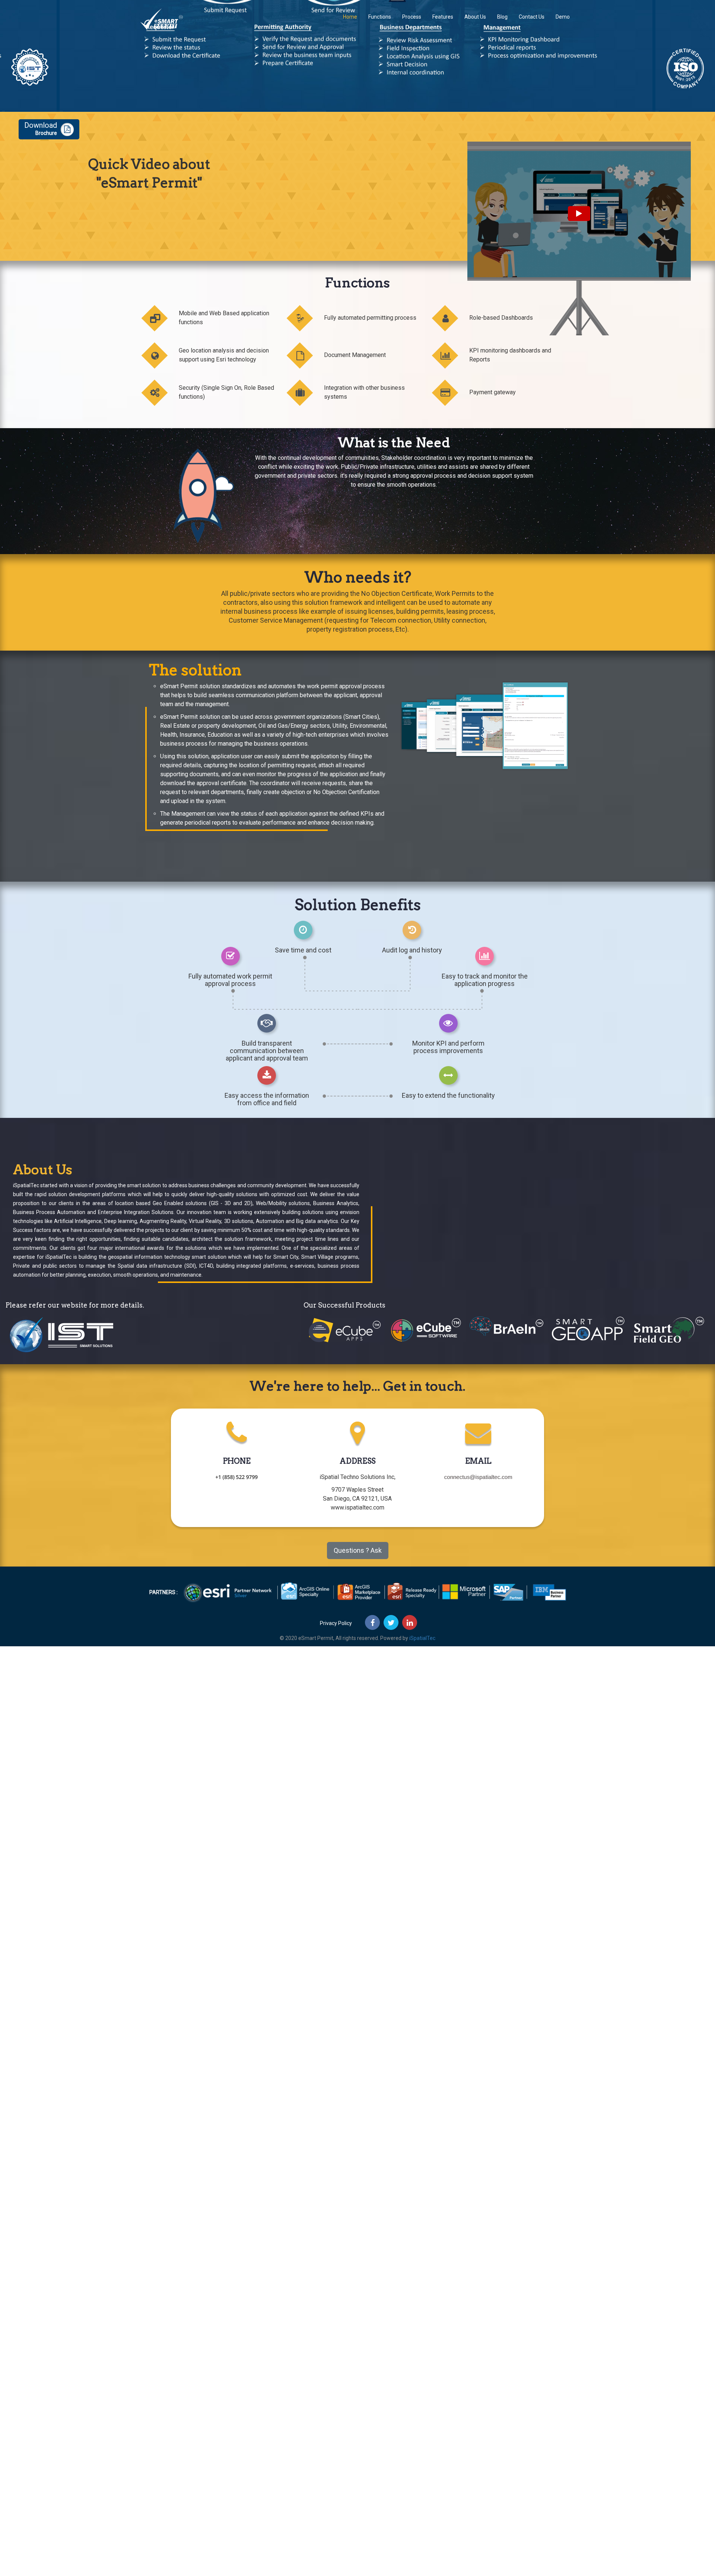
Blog (502, 17)
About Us (475, 17)
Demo (563, 17)
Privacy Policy (336, 1623)
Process (412, 17)
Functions (380, 17)
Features (443, 17)
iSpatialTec (422, 1638)
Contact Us (532, 17)
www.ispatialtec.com (357, 1507)
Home (350, 17)
